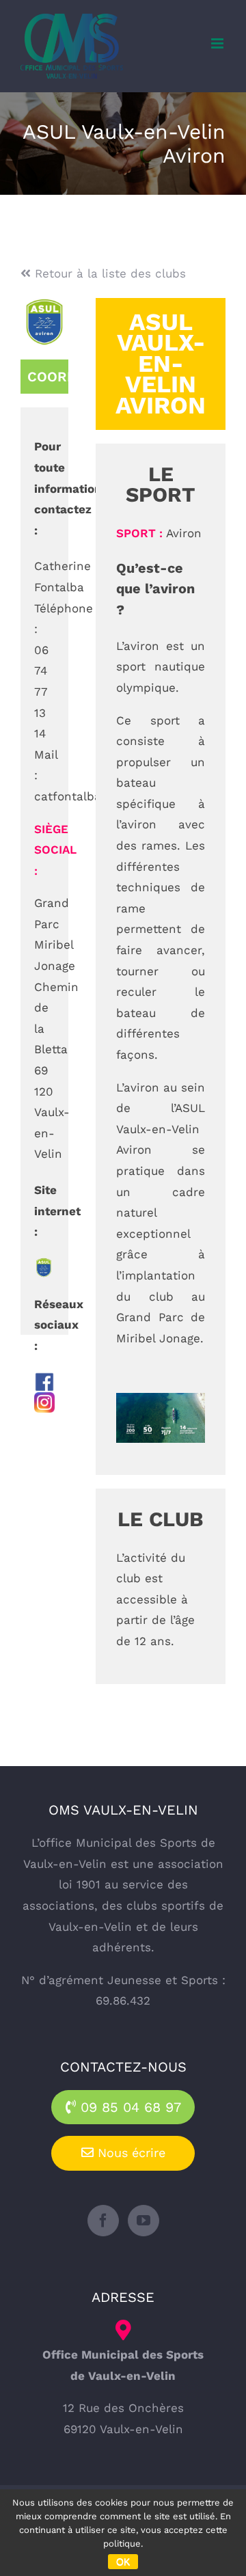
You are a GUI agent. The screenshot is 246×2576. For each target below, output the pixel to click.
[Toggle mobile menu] (218, 43)
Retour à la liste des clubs (108, 273)
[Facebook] (103, 2221)
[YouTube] (143, 2221)
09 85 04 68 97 (128, 2107)
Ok (123, 2562)
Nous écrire (129, 2153)
